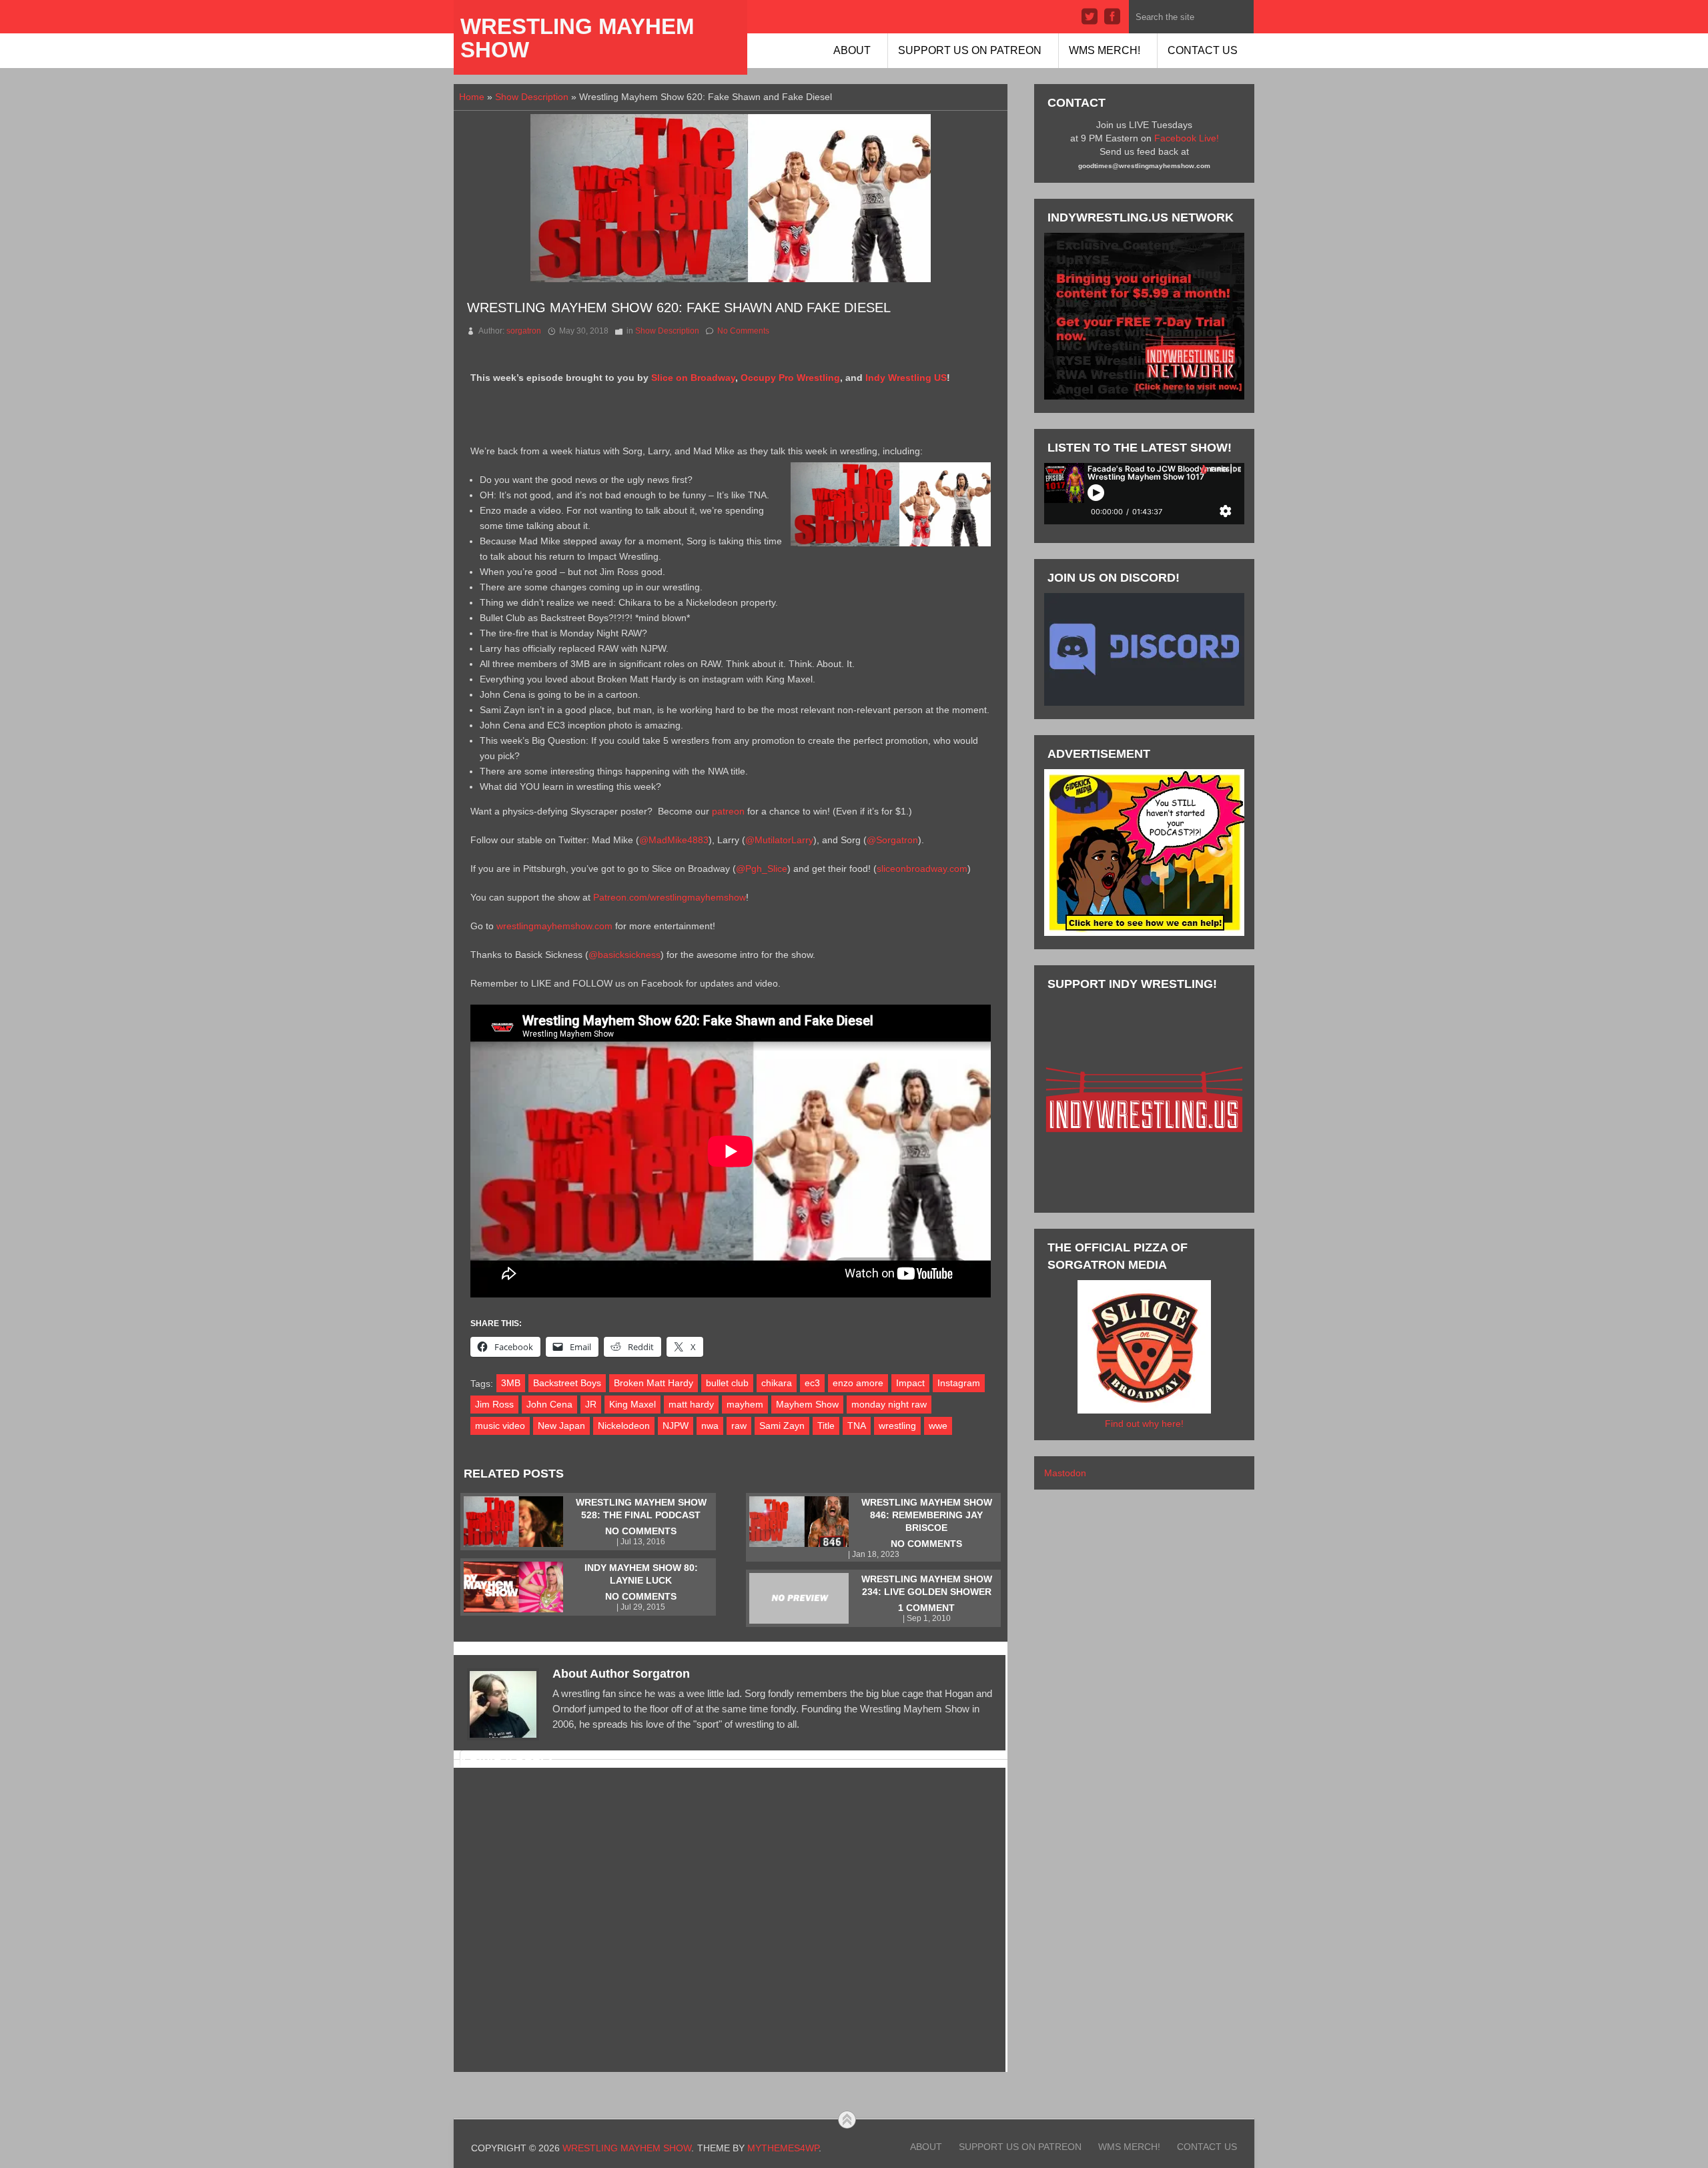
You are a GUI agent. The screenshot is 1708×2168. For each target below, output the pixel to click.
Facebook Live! (1187, 138)
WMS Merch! (1105, 50)
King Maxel (632, 1404)
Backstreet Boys (567, 1383)
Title (826, 1426)
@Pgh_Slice (762, 869)
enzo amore (858, 1383)
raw (739, 1426)
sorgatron (524, 331)
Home (472, 97)
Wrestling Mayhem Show (577, 38)
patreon (728, 811)
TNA (857, 1426)
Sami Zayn (782, 1426)
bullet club (727, 1383)
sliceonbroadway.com (922, 869)
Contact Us (1203, 50)
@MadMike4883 (674, 840)
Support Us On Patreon (970, 50)
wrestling (897, 1426)
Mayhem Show (807, 1404)
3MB (511, 1383)
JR (591, 1404)
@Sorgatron (892, 840)
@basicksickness (624, 955)
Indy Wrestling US (906, 378)
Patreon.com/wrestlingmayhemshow (670, 897)
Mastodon (1065, 1473)
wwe (938, 1426)
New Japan (561, 1426)
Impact (910, 1383)
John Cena (549, 1404)
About (852, 50)
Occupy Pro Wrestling (790, 378)
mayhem (745, 1404)
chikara (777, 1383)
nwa (710, 1426)
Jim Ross (494, 1404)
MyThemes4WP (783, 2148)
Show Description (532, 97)
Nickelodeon (624, 1426)
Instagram (959, 1383)
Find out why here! (1144, 1424)
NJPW (676, 1426)
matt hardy (691, 1404)
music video (500, 1426)
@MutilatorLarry (779, 840)
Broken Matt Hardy (654, 1383)
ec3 (812, 1383)
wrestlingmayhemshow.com (554, 926)
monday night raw (889, 1404)
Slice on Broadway (693, 378)
